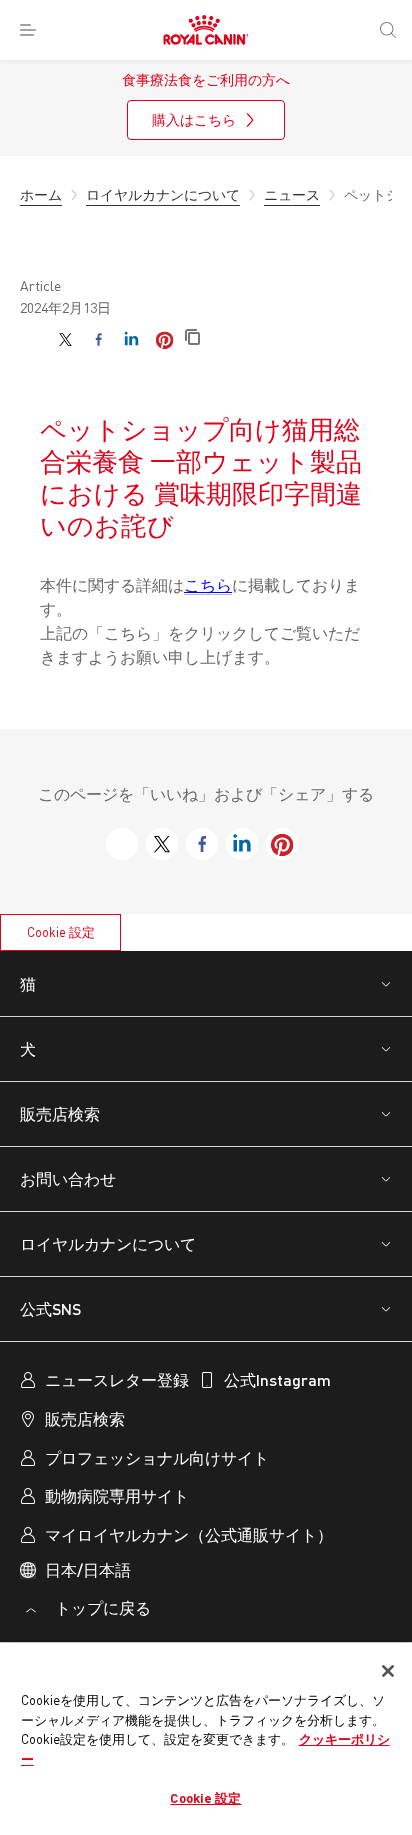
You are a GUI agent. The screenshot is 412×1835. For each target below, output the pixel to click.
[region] (206, 1739)
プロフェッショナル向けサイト (157, 1457)
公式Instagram (277, 1379)
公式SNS (50, 1308)
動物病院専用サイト (117, 1495)
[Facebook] (98, 339)
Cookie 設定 (61, 932)
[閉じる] (388, 1671)
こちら (208, 584)
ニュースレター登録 (117, 1379)
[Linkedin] (131, 339)
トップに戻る (101, 1607)
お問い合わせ (68, 1178)
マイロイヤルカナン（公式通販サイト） (189, 1534)
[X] (65, 339)
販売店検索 (60, 1113)
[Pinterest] (164, 339)
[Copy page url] (192, 338)
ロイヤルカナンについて (108, 1243)
